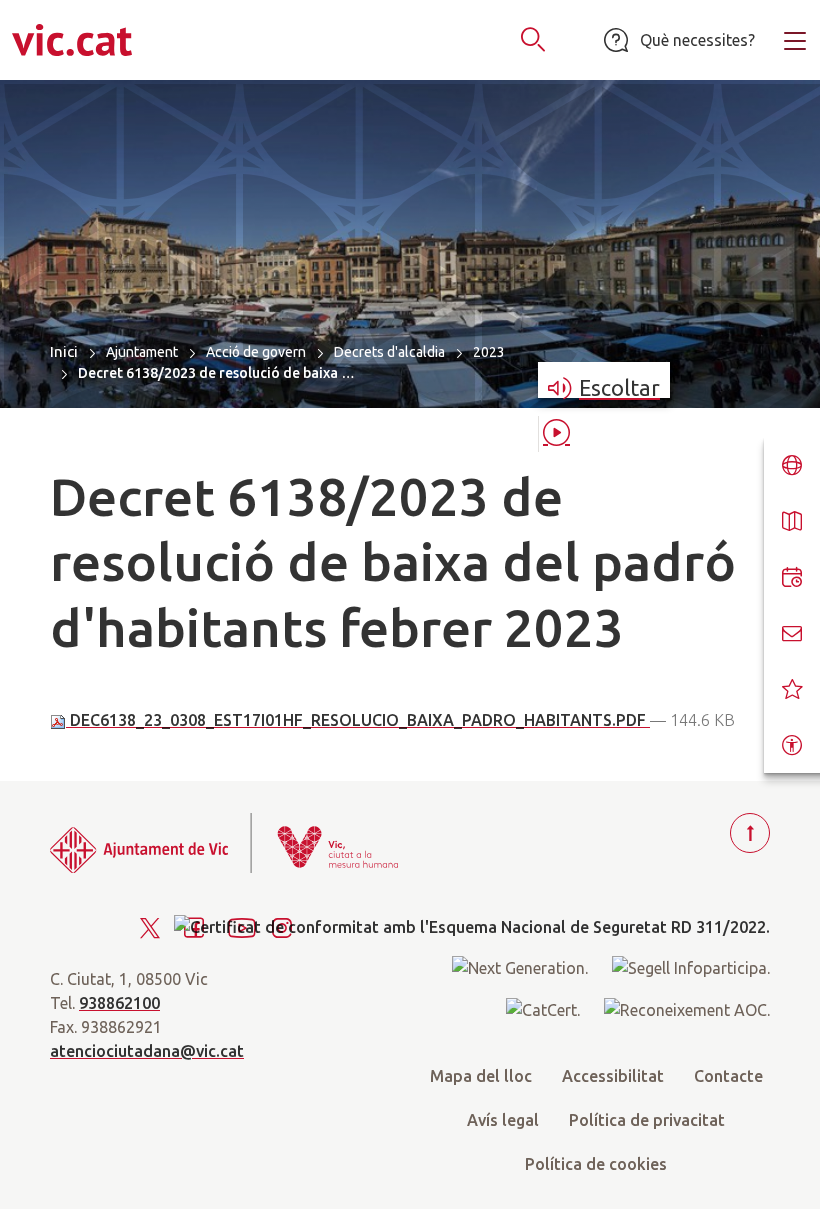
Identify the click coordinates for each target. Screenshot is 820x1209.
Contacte (728, 1076)
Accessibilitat (613, 1076)
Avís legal (503, 1120)
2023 (489, 352)
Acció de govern (256, 352)
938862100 (119, 1003)
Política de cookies (596, 1164)
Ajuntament (142, 352)
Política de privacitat (647, 1120)
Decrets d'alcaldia (389, 352)
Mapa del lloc (481, 1076)
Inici (64, 351)
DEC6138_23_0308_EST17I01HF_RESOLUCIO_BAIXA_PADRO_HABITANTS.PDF (358, 720)
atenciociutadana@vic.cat (147, 1051)
